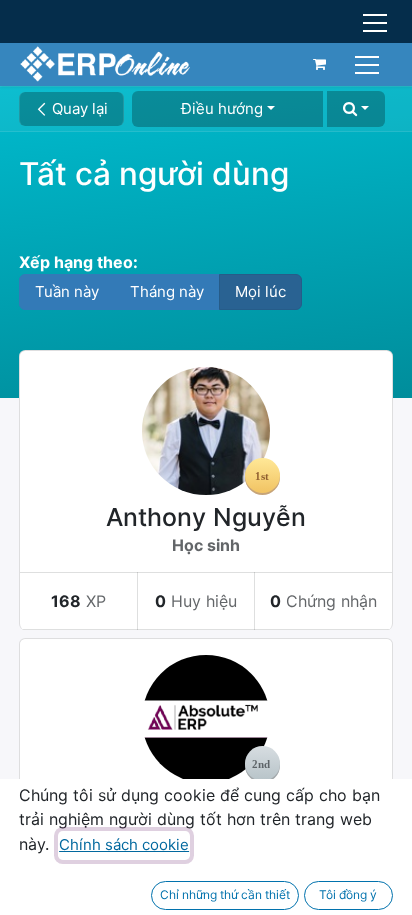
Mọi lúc (260, 291)
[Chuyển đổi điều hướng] (369, 63)
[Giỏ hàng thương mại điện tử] (320, 64)
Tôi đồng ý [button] (348, 894)
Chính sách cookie (124, 844)
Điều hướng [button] (222, 108)
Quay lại (78, 108)
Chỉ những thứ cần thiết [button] (225, 894)
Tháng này (167, 291)
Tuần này (67, 291)
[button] (356, 109)
